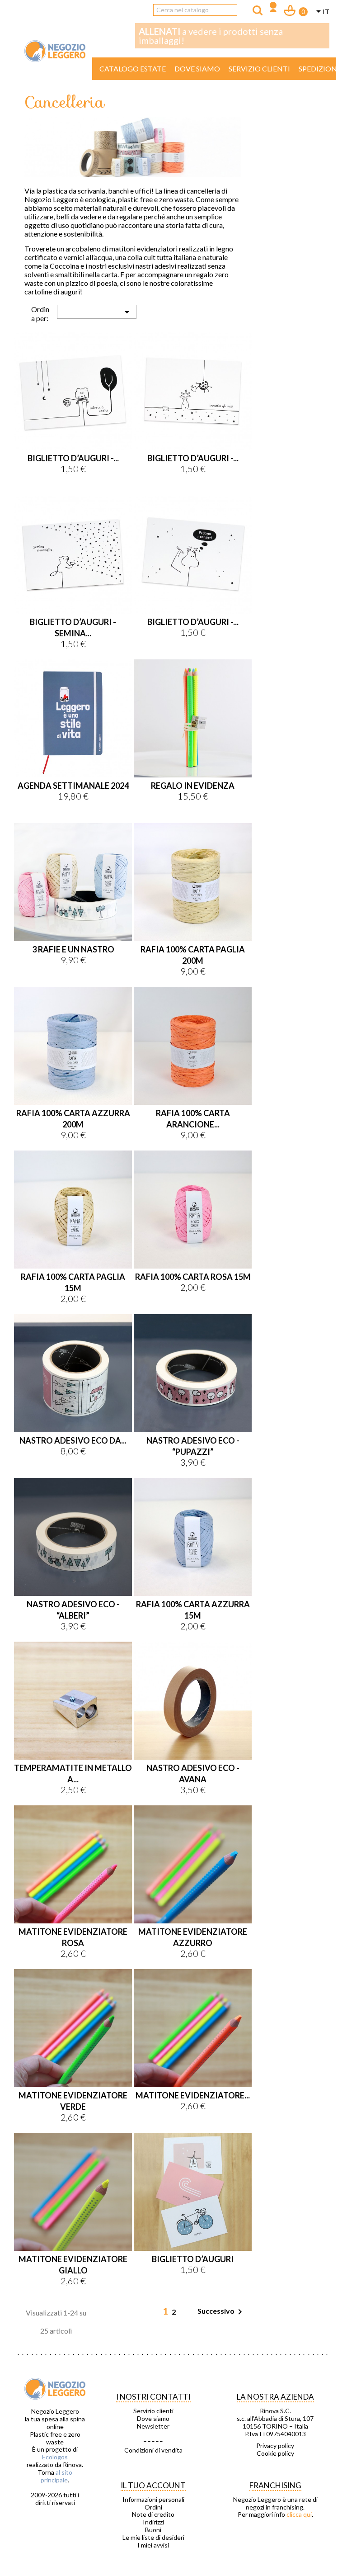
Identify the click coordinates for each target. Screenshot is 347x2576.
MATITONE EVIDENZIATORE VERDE (73, 2101)
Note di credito (153, 2514)
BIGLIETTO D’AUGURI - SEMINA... (73, 627)
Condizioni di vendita (153, 2450)
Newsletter (153, 2426)
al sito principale (56, 2476)
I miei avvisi (153, 2545)
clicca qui (299, 2514)
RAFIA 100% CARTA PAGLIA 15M (73, 1282)
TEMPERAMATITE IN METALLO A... (73, 1773)
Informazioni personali (153, 2500)
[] (258, 10)
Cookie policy (275, 2453)
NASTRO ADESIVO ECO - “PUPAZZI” (193, 1446)
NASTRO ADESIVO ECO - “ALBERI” (73, 1610)
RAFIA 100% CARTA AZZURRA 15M (193, 1610)
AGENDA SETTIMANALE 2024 (73, 786)
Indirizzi (153, 2522)
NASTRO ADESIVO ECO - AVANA (193, 1773)
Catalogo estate (133, 69)
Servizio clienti (259, 69)
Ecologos (55, 2457)
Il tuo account (153, 2485)
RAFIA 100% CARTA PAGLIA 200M (193, 955)
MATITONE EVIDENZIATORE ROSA (73, 1937)
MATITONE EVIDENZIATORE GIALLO (73, 2265)
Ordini (153, 2507)
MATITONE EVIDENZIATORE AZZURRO (193, 1937)
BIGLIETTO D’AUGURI (193, 2259)
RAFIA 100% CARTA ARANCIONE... (193, 1119)
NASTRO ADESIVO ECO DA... (73, 1440)
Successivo (221, 2312)
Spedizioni (319, 69)
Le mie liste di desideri (153, 2538)
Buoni (153, 2530)
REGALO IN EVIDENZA (193, 786)
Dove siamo (197, 69)
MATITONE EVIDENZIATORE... (193, 2095)
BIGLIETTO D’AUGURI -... (73, 458)
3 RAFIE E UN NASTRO (73, 949)
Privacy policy (275, 2446)
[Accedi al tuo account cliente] (273, 8)
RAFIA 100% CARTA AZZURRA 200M (73, 1119)
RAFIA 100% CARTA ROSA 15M (193, 1277)
